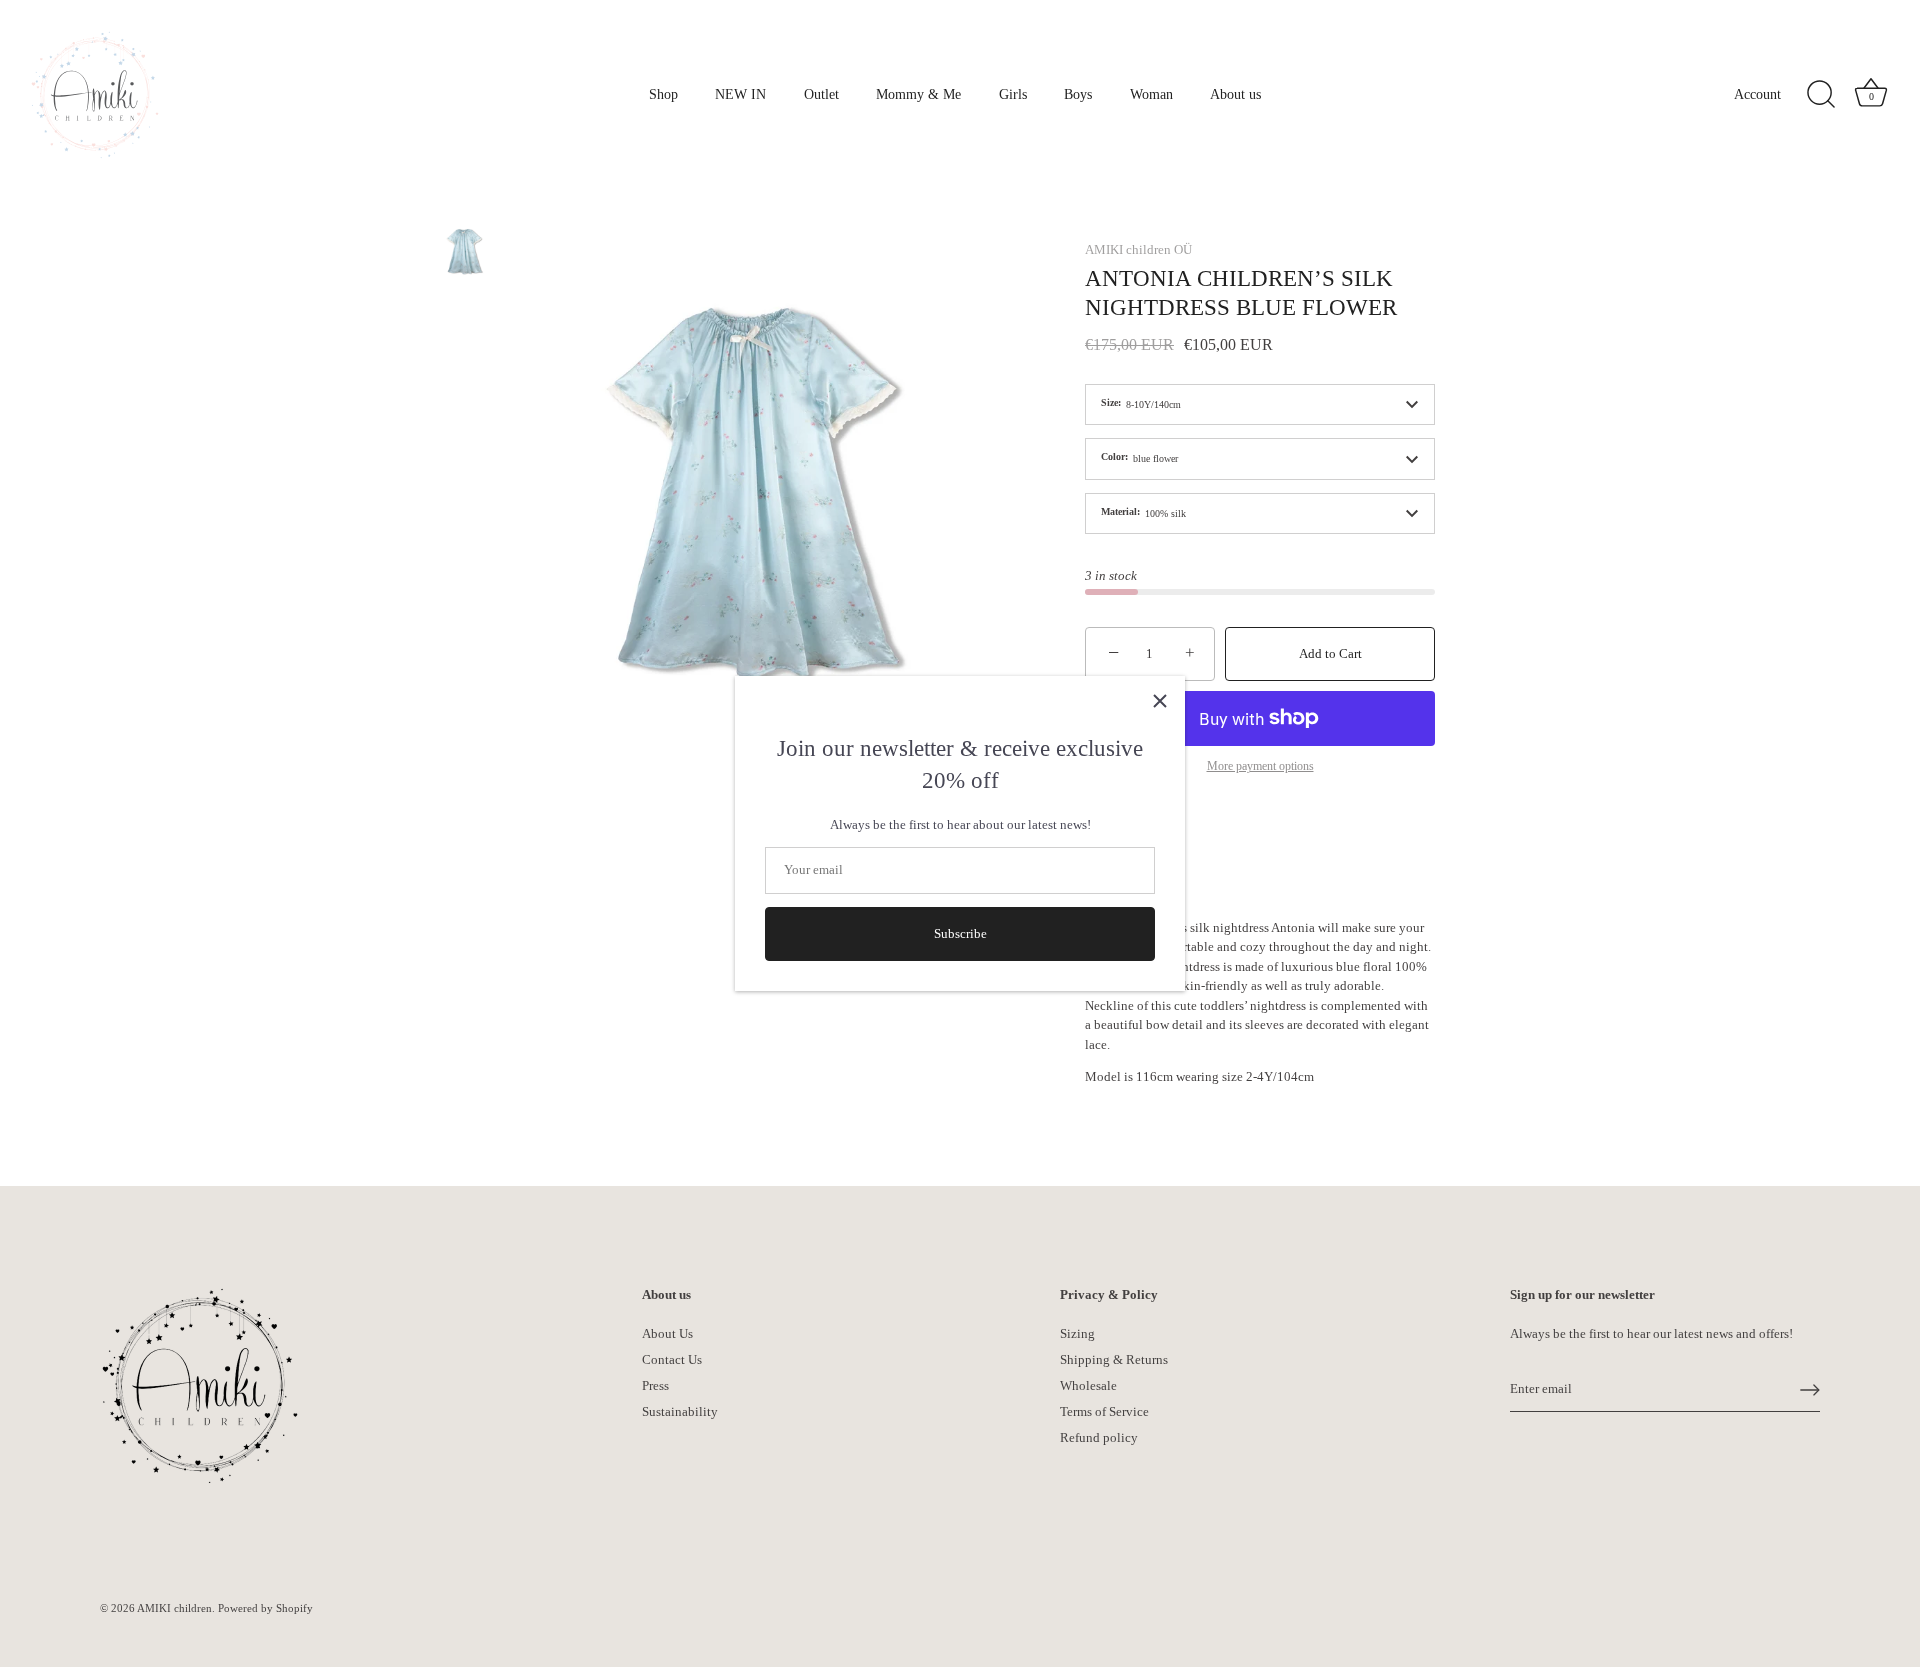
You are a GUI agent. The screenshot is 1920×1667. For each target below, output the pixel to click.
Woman (1151, 94)
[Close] (1160, 701)
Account (1757, 94)
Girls (1013, 94)
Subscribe (960, 933)
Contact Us (672, 1359)
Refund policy (1099, 1437)
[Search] (1821, 95)
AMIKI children (174, 1608)
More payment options (1260, 766)
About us (1235, 94)
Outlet (821, 94)
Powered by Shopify (265, 1608)
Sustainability (680, 1411)
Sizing (1077, 1333)
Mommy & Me (918, 94)
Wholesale (1088, 1385)
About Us (667, 1333)
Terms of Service (1104, 1411)
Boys (1078, 94)
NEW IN (740, 94)
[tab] (1260, 1002)
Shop (663, 94)
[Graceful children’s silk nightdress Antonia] (464, 250)
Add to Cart (1330, 653)
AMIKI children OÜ (1138, 249)
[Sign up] (1810, 1390)
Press (655, 1385)
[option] (464, 253)
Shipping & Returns (1114, 1359)
